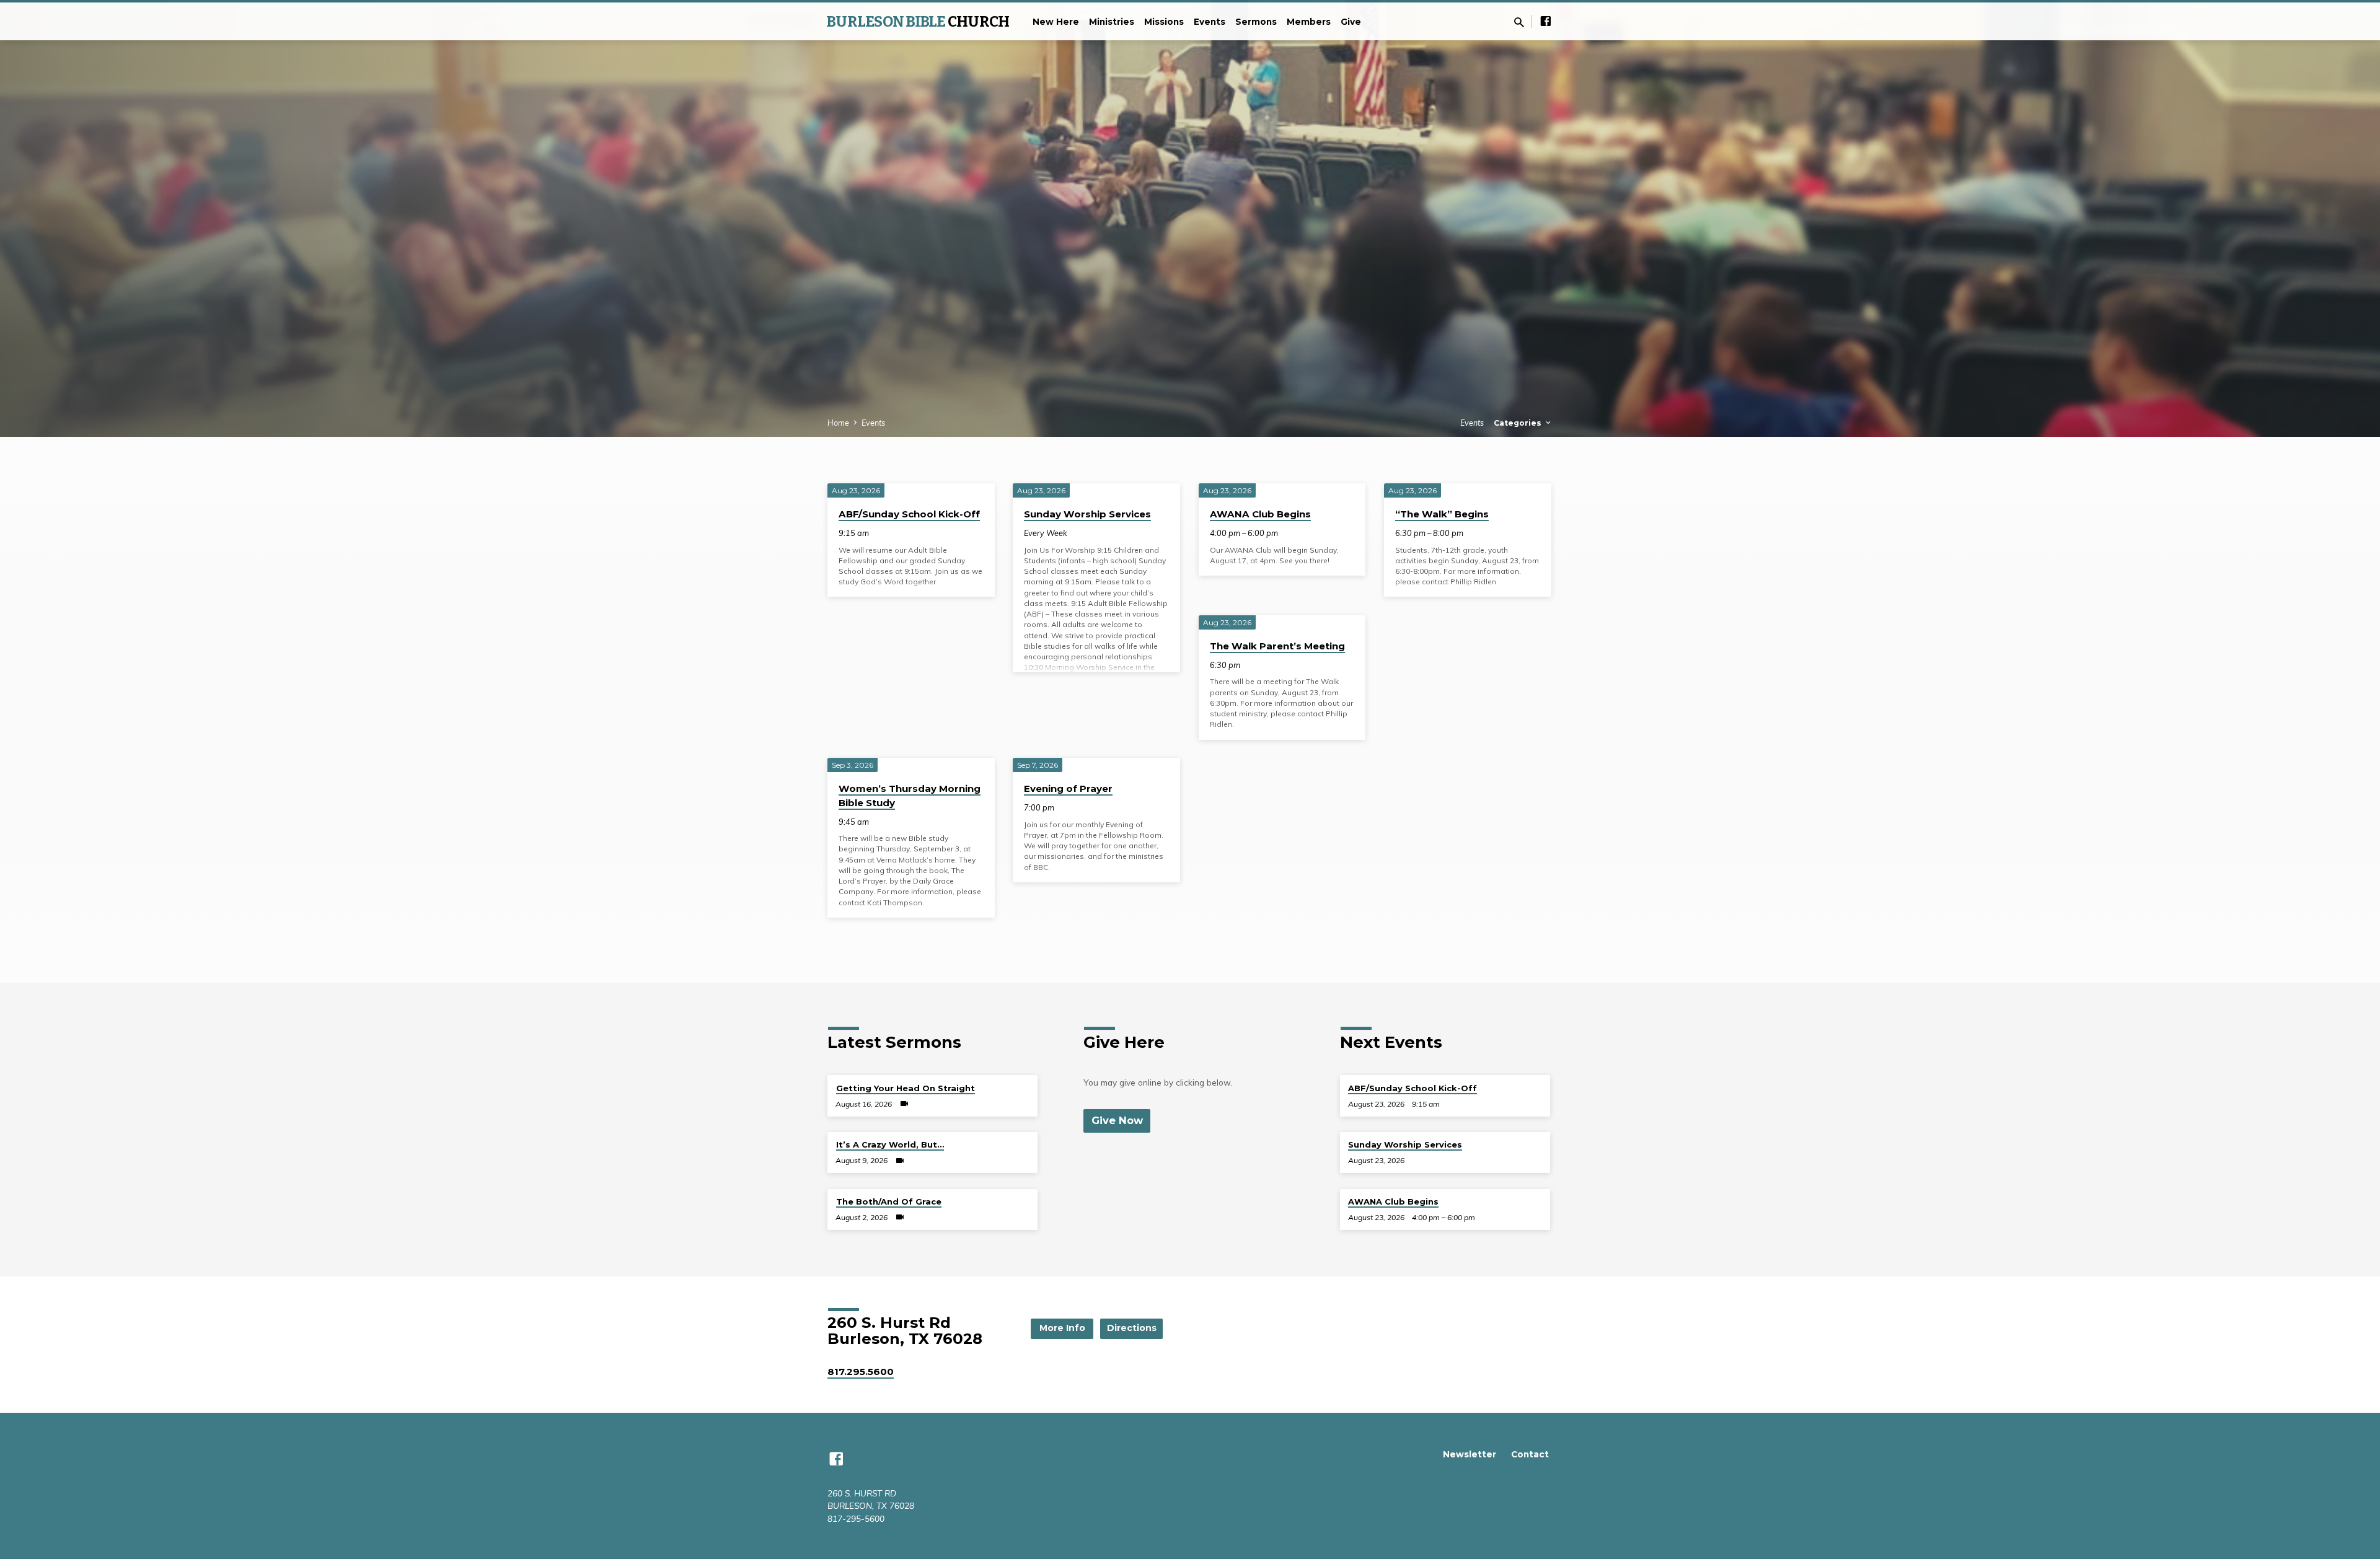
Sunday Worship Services (1087, 514)
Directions (1132, 1328)
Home (838, 423)
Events (1210, 22)
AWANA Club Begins (1260, 514)
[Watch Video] (904, 1104)
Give (1351, 22)
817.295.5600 (861, 1372)
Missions (1164, 22)
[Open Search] (1519, 22)
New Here (1056, 22)
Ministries (1112, 22)
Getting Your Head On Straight (906, 1088)
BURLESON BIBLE (918, 22)
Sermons (1256, 22)
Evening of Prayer (1068, 788)
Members (1309, 22)
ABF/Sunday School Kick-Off (909, 514)
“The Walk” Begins (1442, 514)
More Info (1062, 1328)
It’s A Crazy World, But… (890, 1144)
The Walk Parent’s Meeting (1277, 646)
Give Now (1117, 1120)
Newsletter (1470, 1454)
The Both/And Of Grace (889, 1201)
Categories (1519, 423)
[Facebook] (1546, 21)
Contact (1530, 1454)
